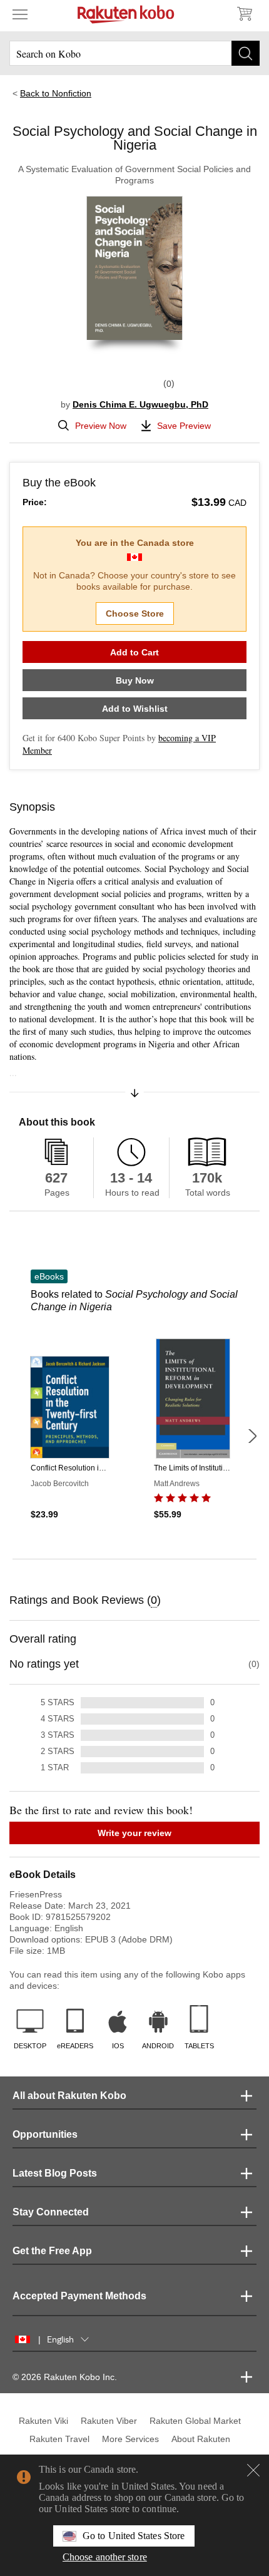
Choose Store (135, 613)
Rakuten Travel (59, 2439)
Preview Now (101, 426)
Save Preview (184, 426)
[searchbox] (134, 53)
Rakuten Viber (109, 2421)
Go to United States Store (134, 2536)
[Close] (253, 2470)
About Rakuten (201, 2439)
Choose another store (105, 2557)
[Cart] (244, 14)
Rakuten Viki (43, 2421)
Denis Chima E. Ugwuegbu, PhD (140, 404)
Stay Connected (51, 2212)
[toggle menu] (20, 14)
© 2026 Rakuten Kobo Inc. (65, 2377)
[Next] (252, 1436)
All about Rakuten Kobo (69, 2096)
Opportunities (45, 2134)
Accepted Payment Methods (79, 2296)
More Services (130, 2439)
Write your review (134, 1833)
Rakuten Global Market (195, 2421)
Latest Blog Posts (55, 2173)
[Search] (246, 53)
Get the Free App (52, 2251)
